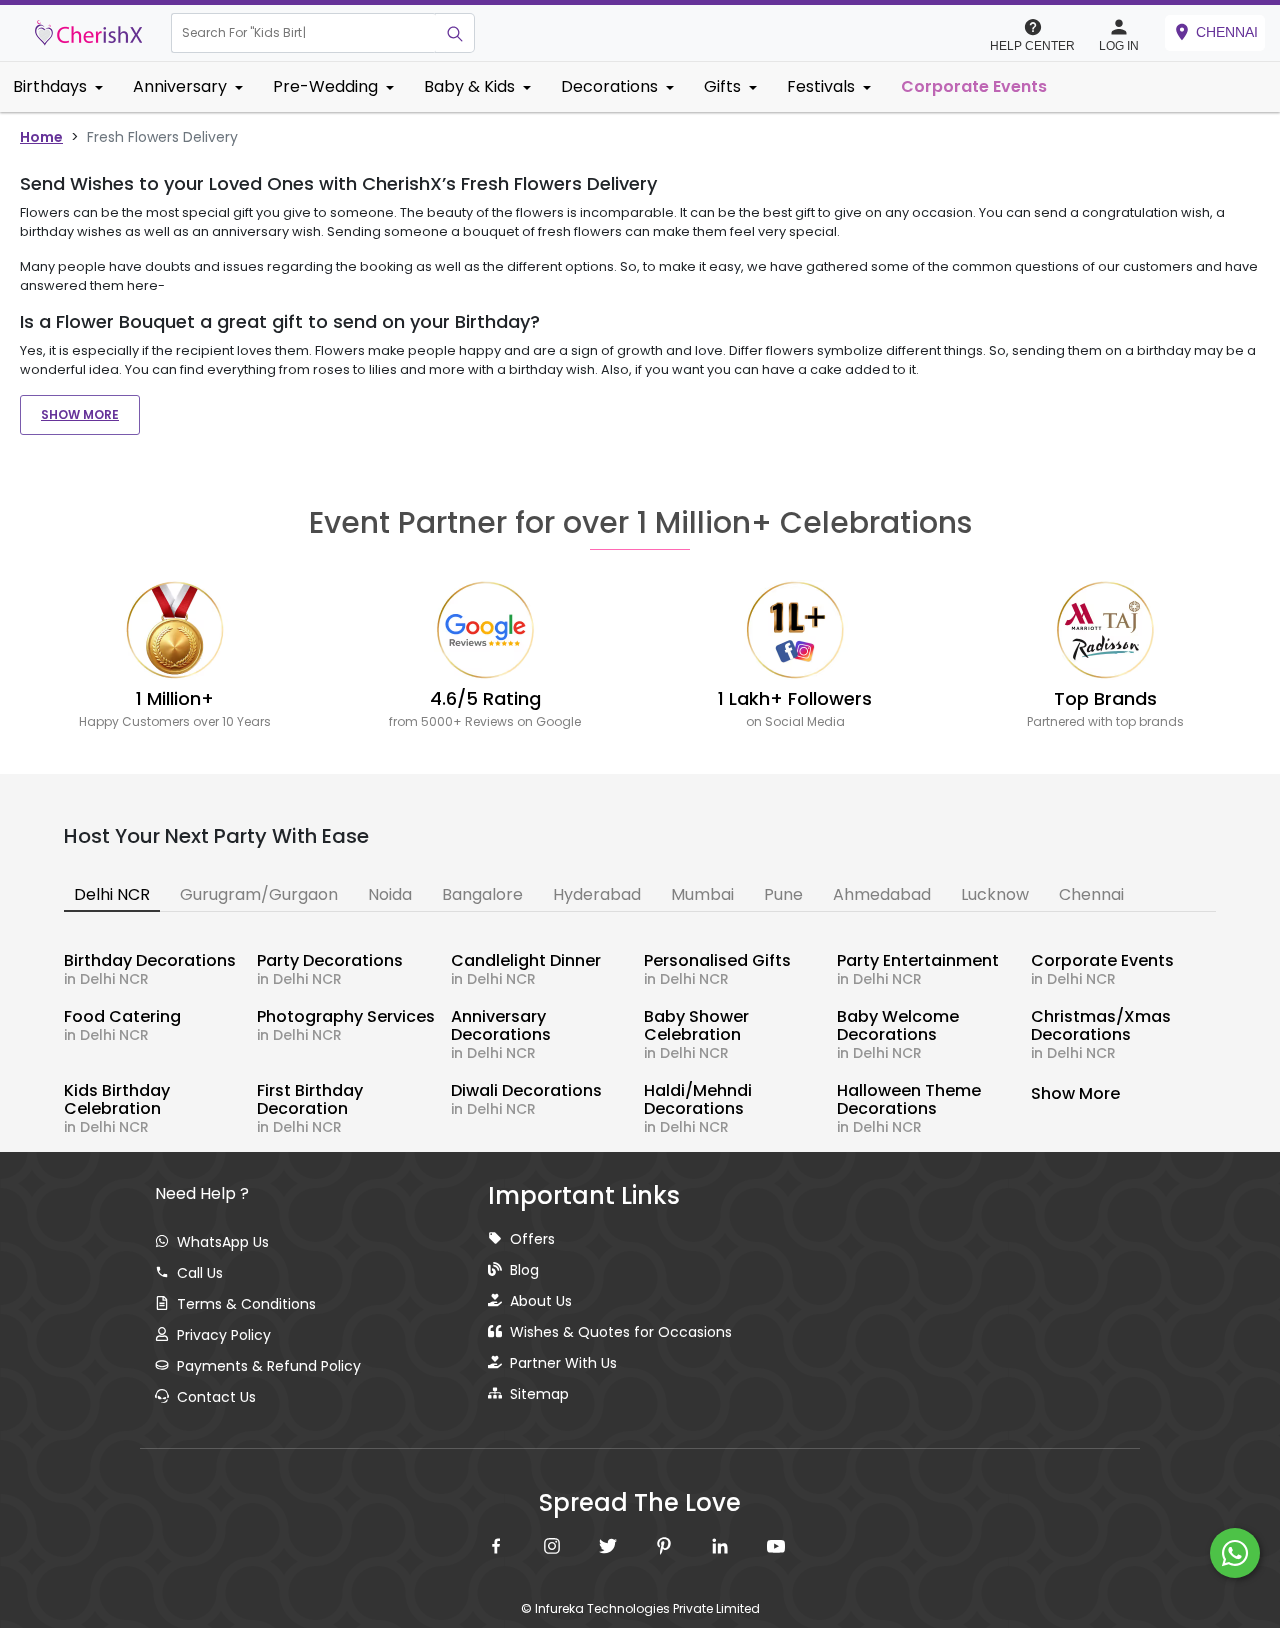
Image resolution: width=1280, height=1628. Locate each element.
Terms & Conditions (246, 1304)
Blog (524, 1270)
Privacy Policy (224, 1335)
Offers (532, 1239)
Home (41, 137)
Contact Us (216, 1397)
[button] (303, 33)
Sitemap (539, 1394)
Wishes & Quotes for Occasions (621, 1332)
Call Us (200, 1273)
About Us (541, 1301)
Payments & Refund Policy (269, 1366)
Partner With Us (563, 1363)
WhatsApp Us (223, 1242)
